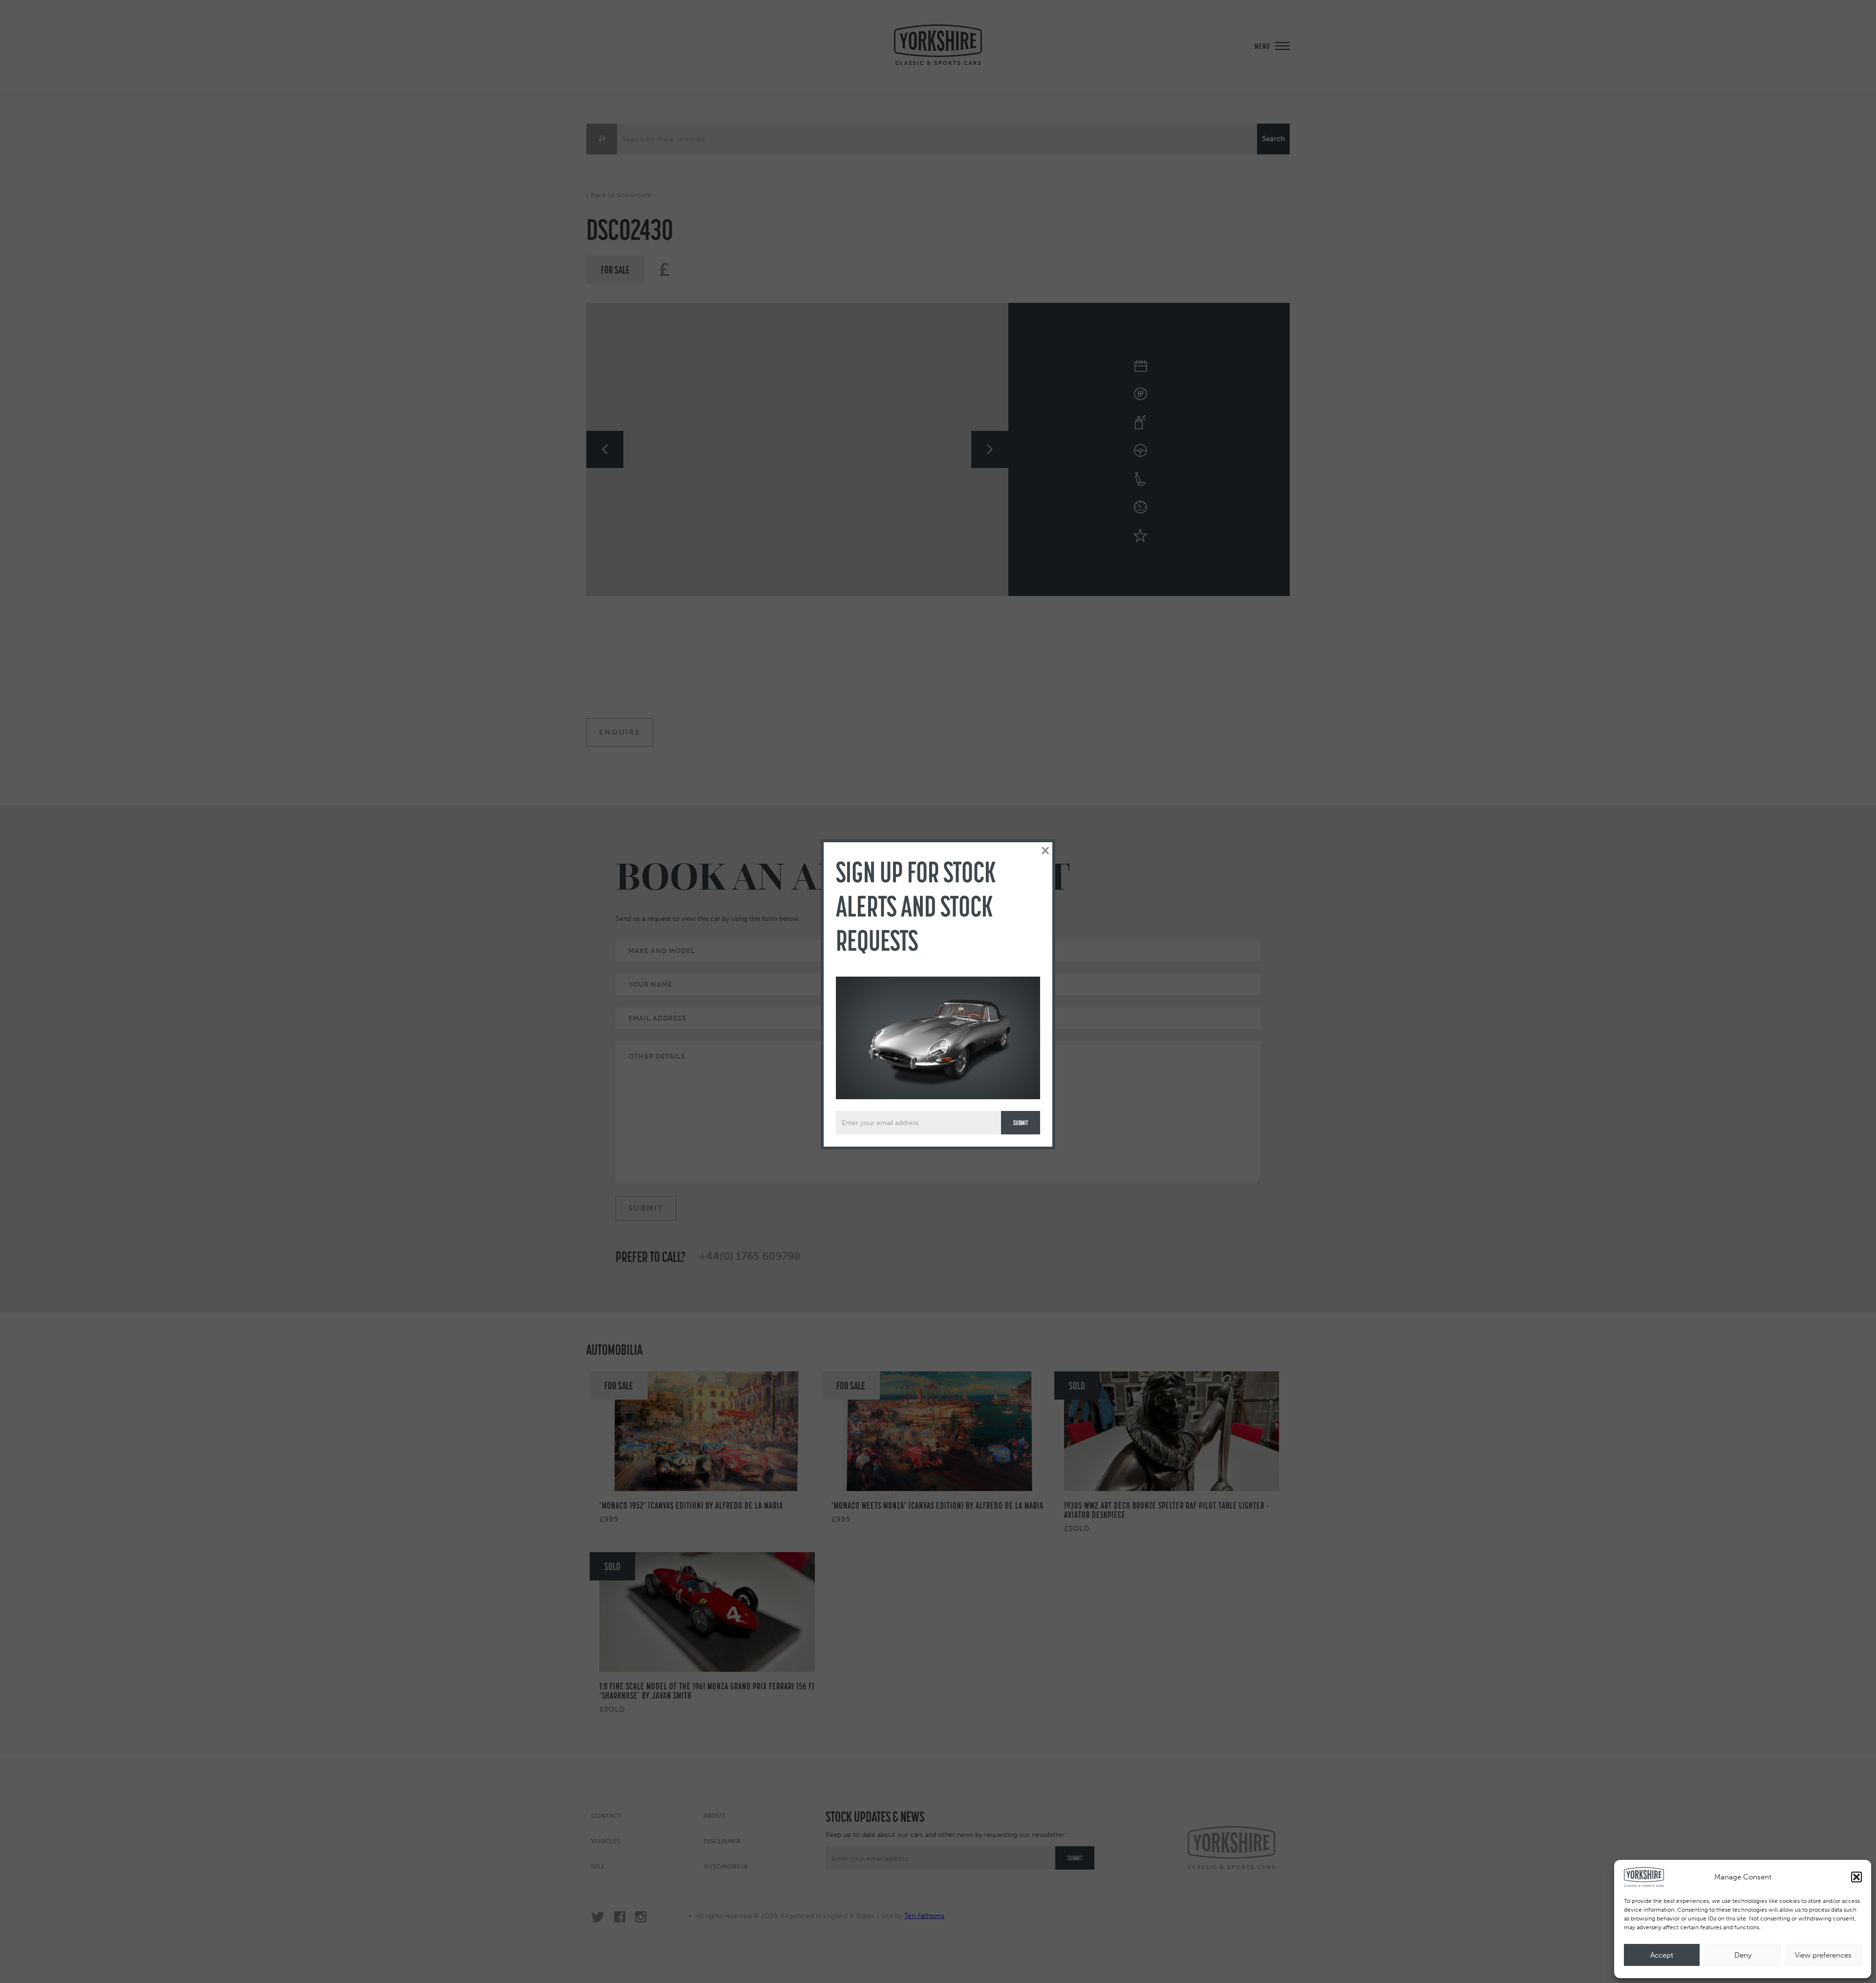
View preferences (1823, 1955)
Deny (1743, 1955)
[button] (1856, 1877)
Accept (1662, 1955)
